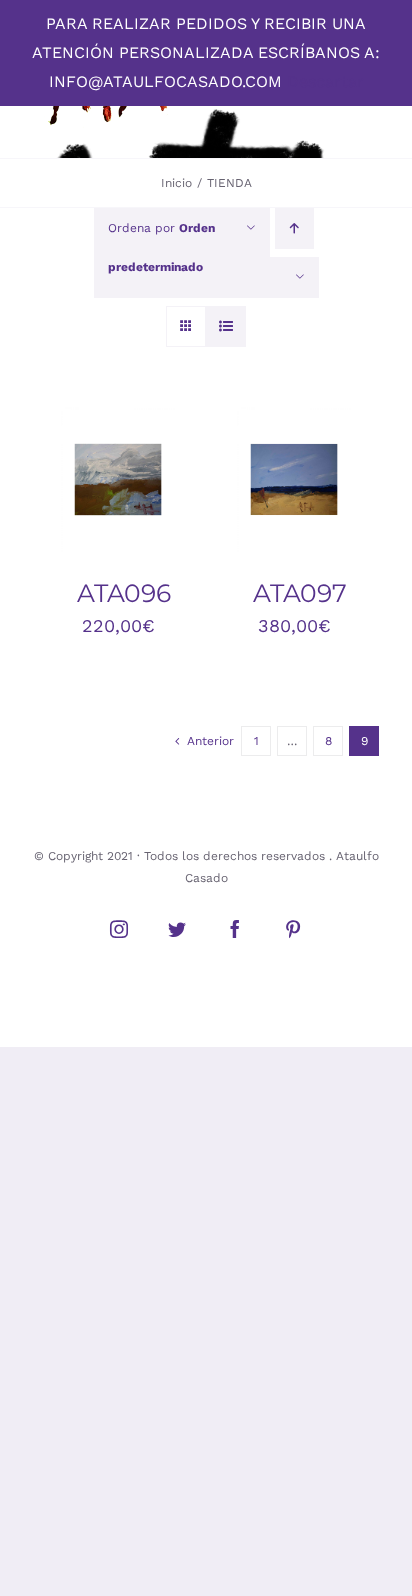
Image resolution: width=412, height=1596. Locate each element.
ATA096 (123, 593)
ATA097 (299, 593)
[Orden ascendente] (294, 228)
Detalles (97, 512)
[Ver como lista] (225, 326)
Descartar (325, 81)
